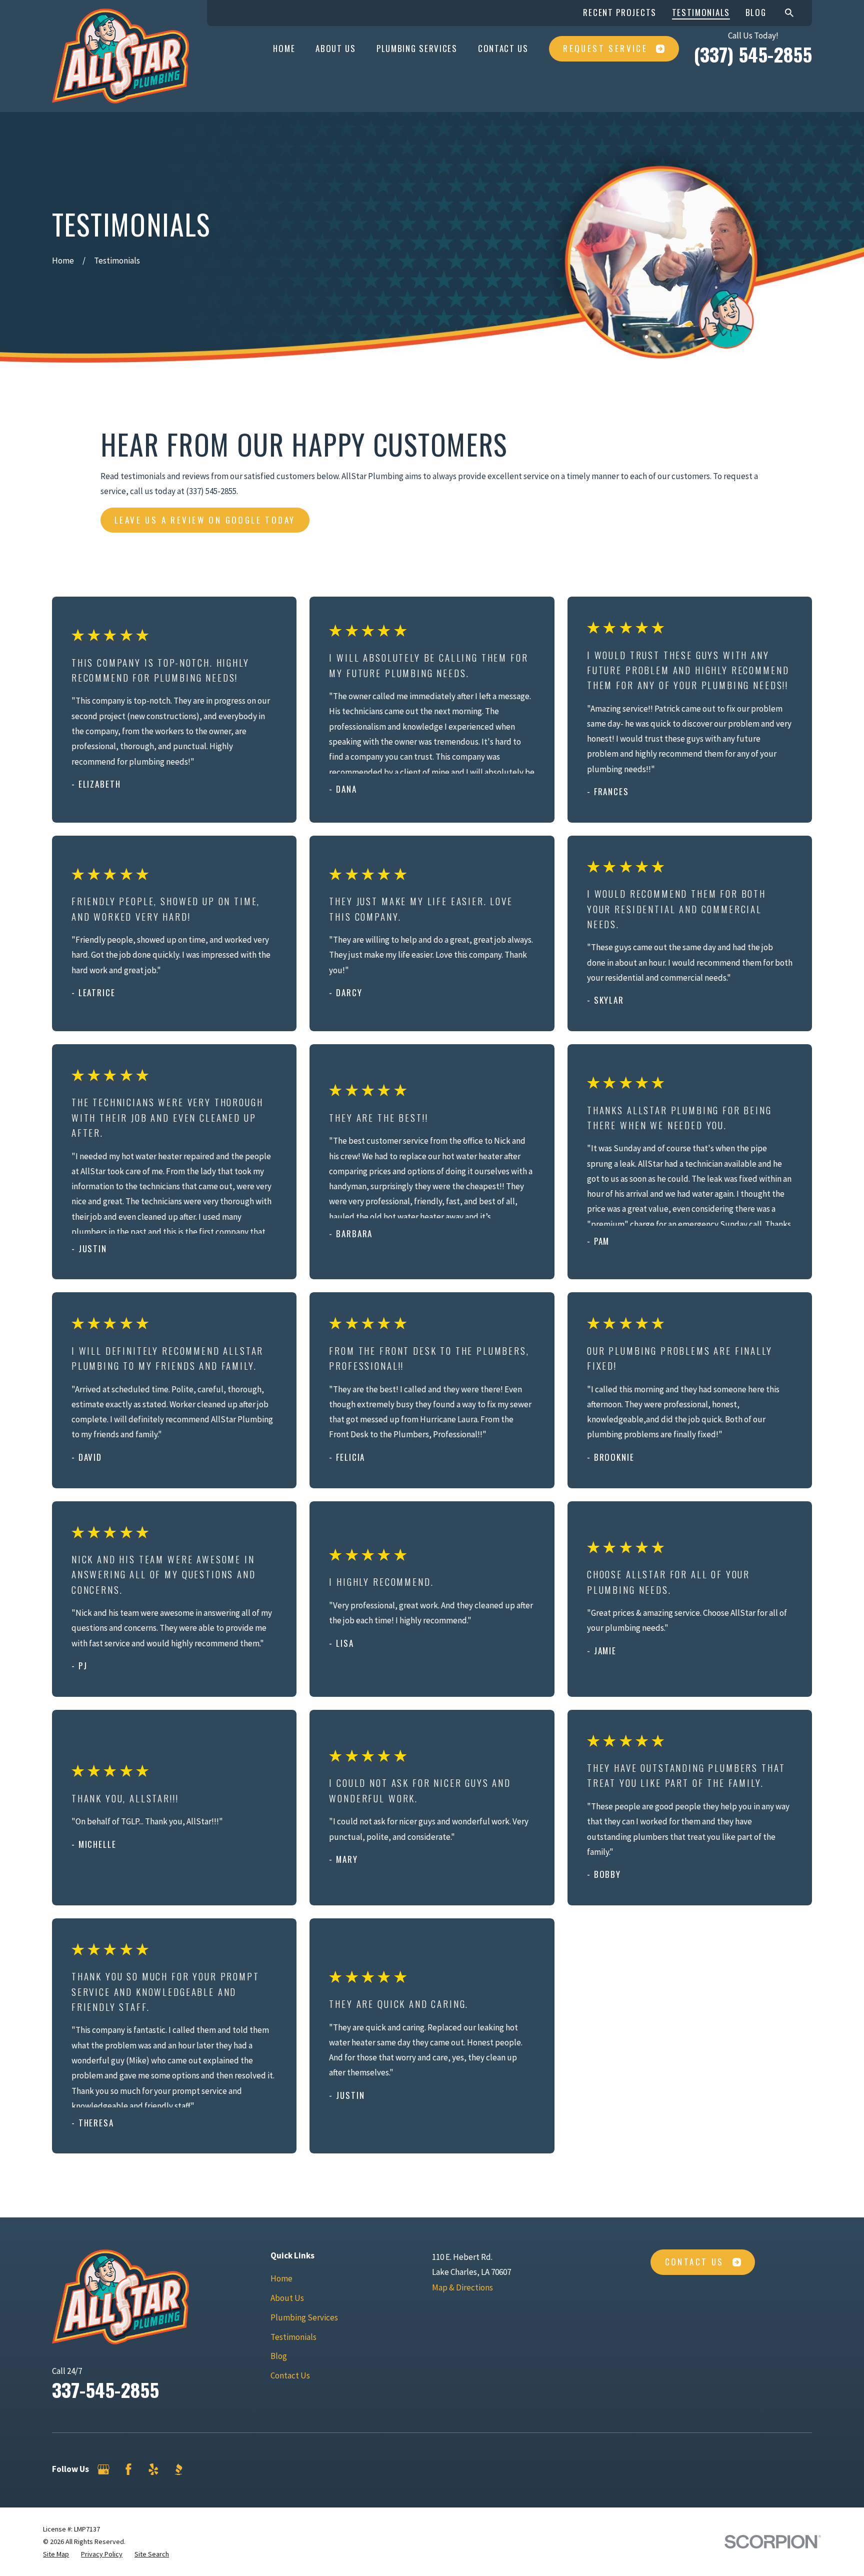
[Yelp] (153, 2469)
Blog (756, 12)
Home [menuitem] (284, 48)
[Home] (120, 56)
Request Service (605, 48)
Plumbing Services (304, 2317)
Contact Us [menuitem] (503, 48)
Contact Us (290, 2375)
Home (281, 2278)
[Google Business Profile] (103, 2469)
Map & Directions (462, 2287)
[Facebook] (128, 2469)
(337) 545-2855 (753, 54)
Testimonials (701, 12)
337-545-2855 (105, 2389)
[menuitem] (56, 2554)
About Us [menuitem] (336, 48)
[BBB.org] (178, 2469)
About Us (287, 2298)
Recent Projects (620, 12)
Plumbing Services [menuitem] (417, 48)
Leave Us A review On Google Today (205, 520)
